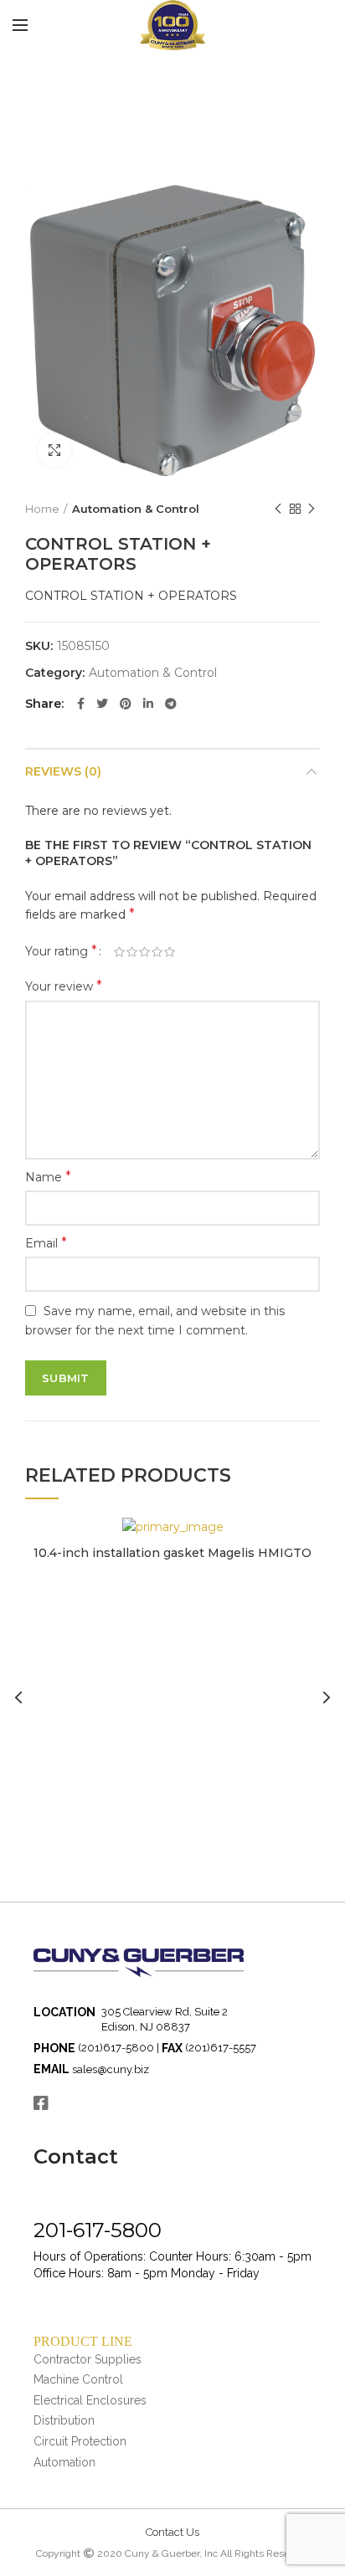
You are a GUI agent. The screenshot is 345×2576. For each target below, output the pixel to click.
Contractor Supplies (88, 2359)
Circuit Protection (80, 2441)
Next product (312, 509)
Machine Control (78, 2379)
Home (42, 509)
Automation (64, 2462)
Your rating (61, 951)
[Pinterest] (126, 704)
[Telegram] (171, 704)
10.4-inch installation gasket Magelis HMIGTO (172, 1553)
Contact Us (172, 2532)
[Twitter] (102, 704)
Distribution (64, 2420)
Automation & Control (136, 509)
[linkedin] (148, 704)
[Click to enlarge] (54, 450)
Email (46, 1243)
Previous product (278, 509)
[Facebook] (81, 704)
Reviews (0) (63, 771)
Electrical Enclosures (90, 2400)
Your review (64, 986)
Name (48, 1177)
